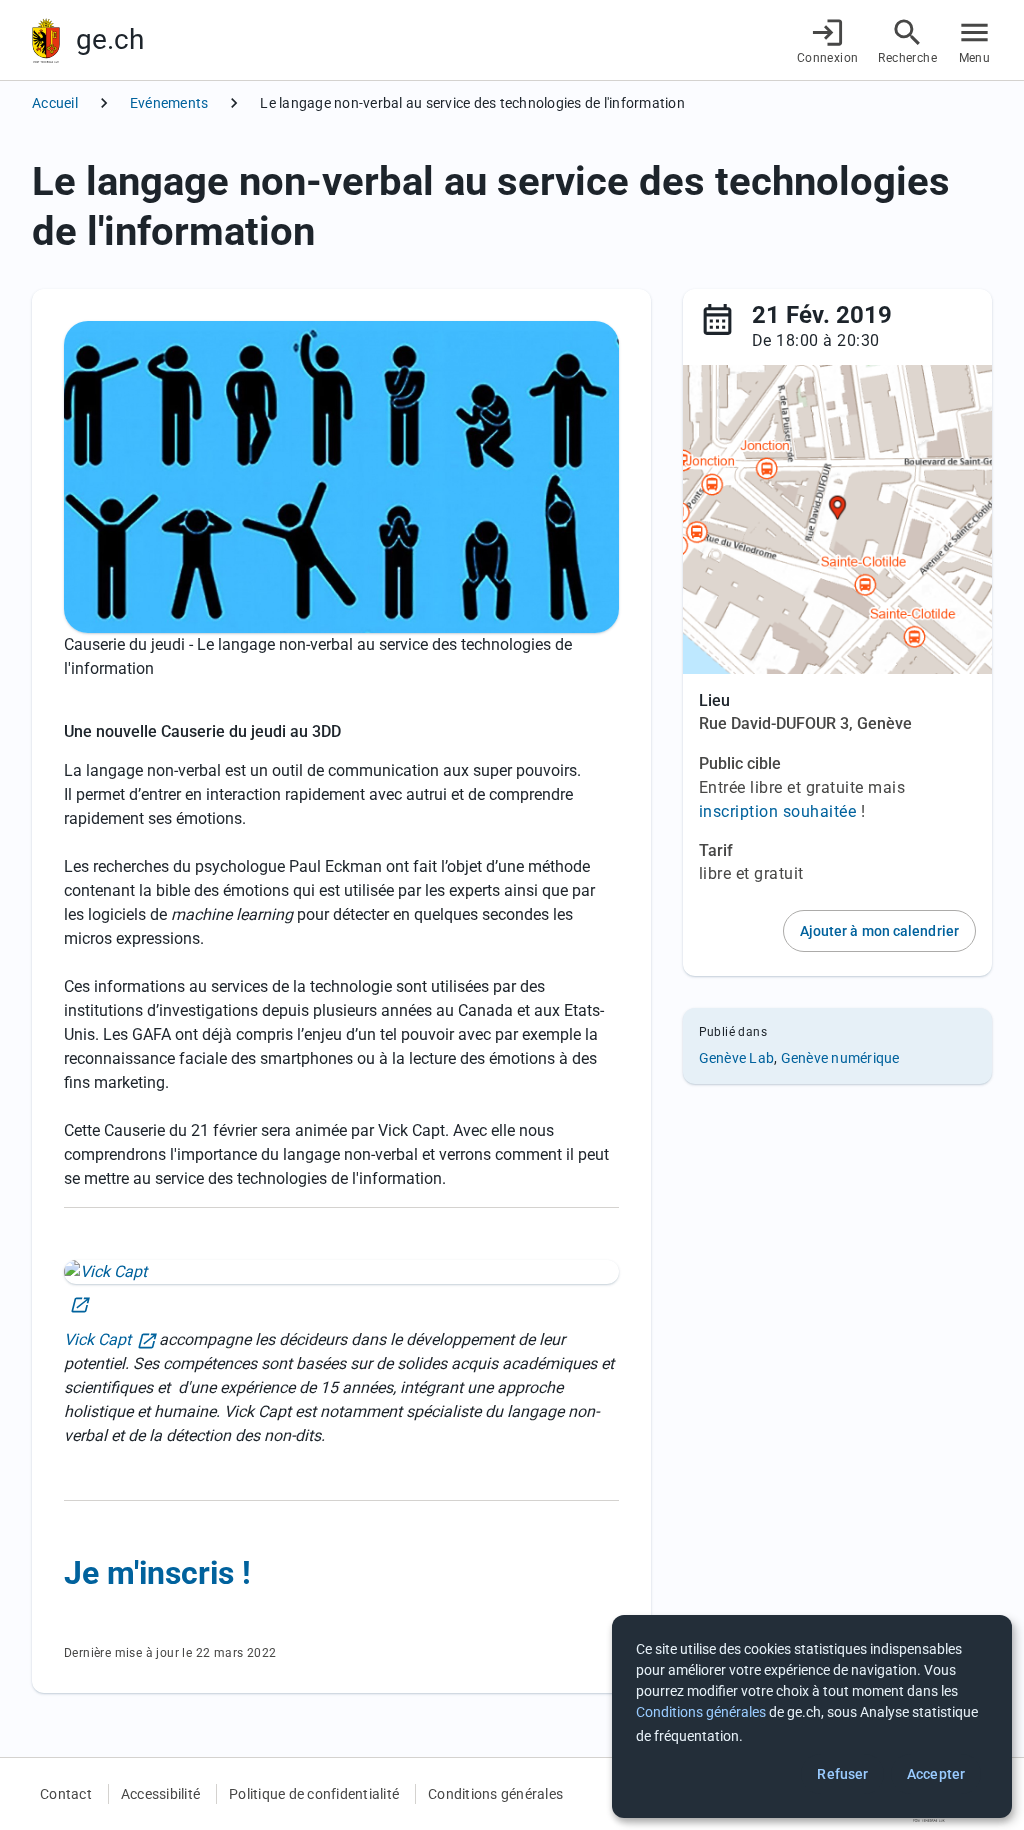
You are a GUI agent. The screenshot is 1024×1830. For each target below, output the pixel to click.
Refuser (842, 1774)
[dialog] (812, 1716)
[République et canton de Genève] (46, 40)
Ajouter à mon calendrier (879, 931)
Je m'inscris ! (157, 1573)
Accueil (55, 103)
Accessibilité (160, 1794)
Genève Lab (737, 1058)
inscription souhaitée (778, 811)
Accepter (936, 1774)
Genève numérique (840, 1058)
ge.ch (110, 39)
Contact (66, 1794)
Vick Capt (97, 1339)
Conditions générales (495, 1794)
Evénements (169, 103)
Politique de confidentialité (314, 1794)
